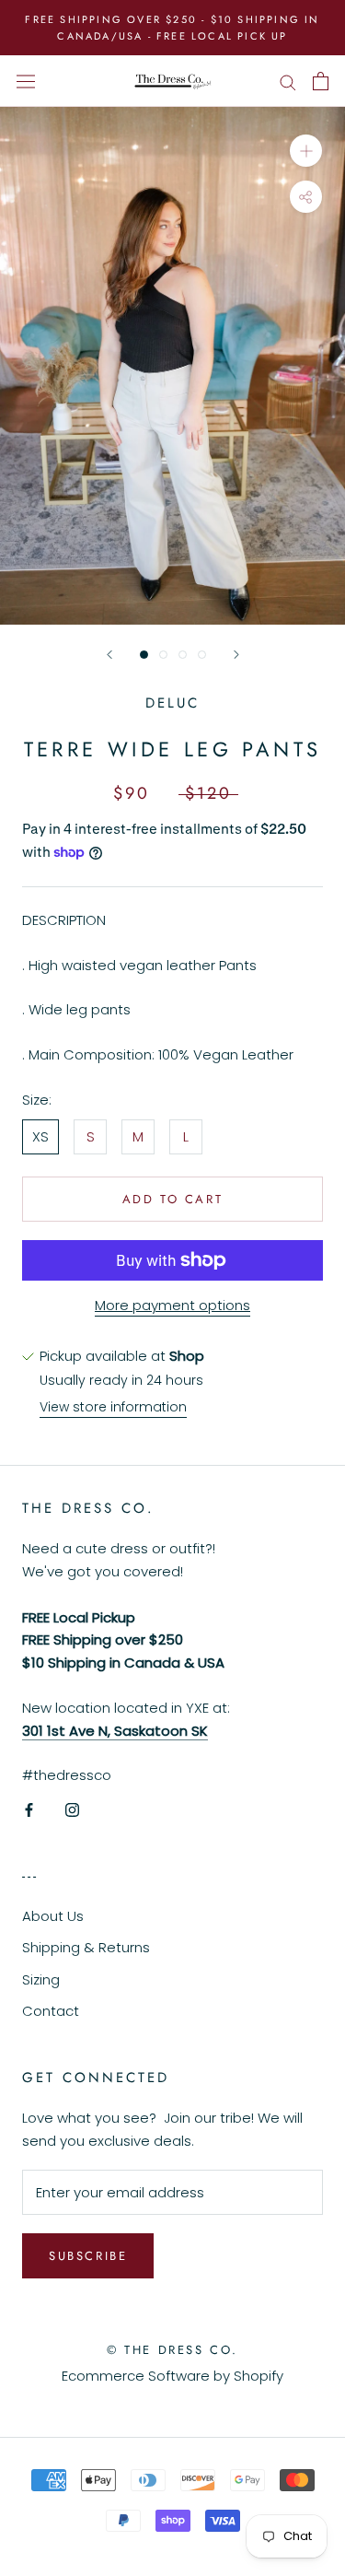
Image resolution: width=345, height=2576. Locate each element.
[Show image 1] (144, 655)
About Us (53, 1916)
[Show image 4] (202, 655)
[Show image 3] (183, 655)
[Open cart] (321, 81)
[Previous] (109, 655)
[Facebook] (29, 1809)
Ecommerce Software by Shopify (172, 2376)
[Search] (288, 81)
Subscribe (88, 2256)
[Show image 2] (163, 655)
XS (40, 1136)
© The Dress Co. (172, 2350)
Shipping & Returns (86, 1947)
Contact (51, 2011)
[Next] (236, 655)
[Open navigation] (26, 81)
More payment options (172, 1305)
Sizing (41, 1979)
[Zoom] (306, 151)
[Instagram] (72, 1809)
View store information (113, 1407)
